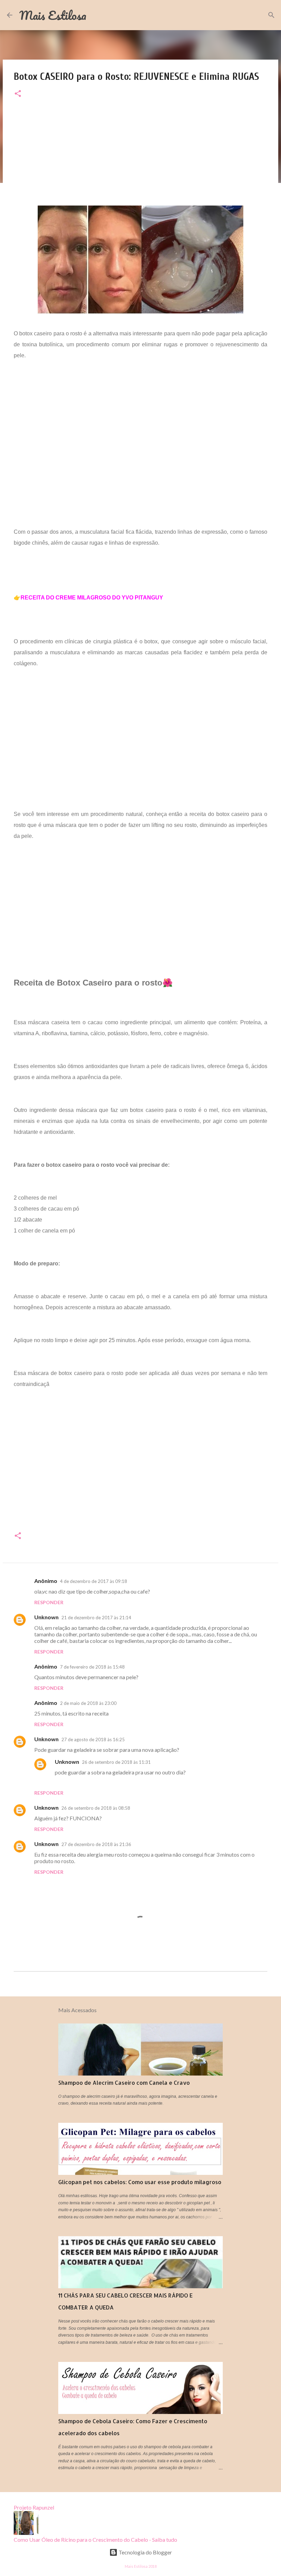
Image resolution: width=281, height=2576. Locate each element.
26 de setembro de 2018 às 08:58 (96, 1808)
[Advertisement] (140, 158)
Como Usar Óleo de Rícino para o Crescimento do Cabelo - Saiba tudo (95, 2540)
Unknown (46, 1617)
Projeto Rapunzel (34, 2507)
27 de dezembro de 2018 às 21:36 (96, 1844)
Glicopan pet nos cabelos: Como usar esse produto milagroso (140, 2182)
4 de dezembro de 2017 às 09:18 (94, 1581)
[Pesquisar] (271, 15)
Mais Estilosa (53, 15)
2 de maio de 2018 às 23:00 (88, 1703)
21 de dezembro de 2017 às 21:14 (96, 1618)
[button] (18, 94)
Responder (49, 1602)
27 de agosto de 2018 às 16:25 (93, 1739)
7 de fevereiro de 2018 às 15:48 (92, 1667)
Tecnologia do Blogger (145, 2552)
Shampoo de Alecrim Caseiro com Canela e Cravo (124, 2083)
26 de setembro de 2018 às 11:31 (116, 1762)
